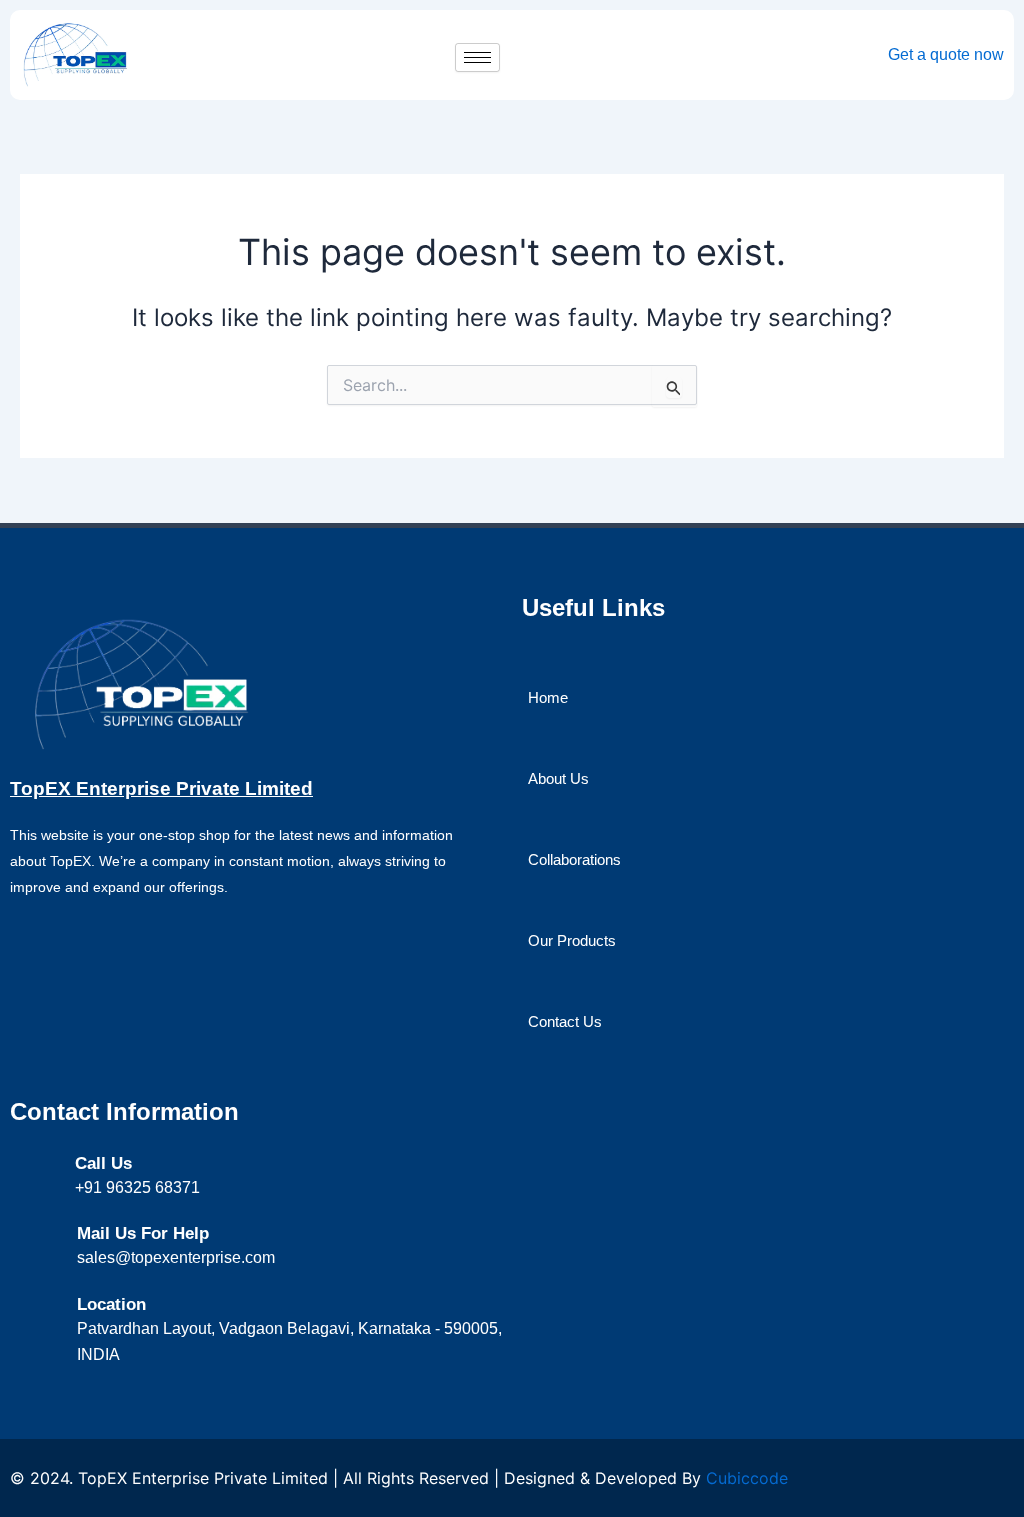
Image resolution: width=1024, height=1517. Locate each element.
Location (111, 1304)
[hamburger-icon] (477, 57)
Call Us (103, 1163)
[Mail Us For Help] (51, 1235)
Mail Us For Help (143, 1233)
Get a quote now (946, 54)
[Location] (51, 1306)
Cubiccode (747, 1478)
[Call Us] (50, 1164)
